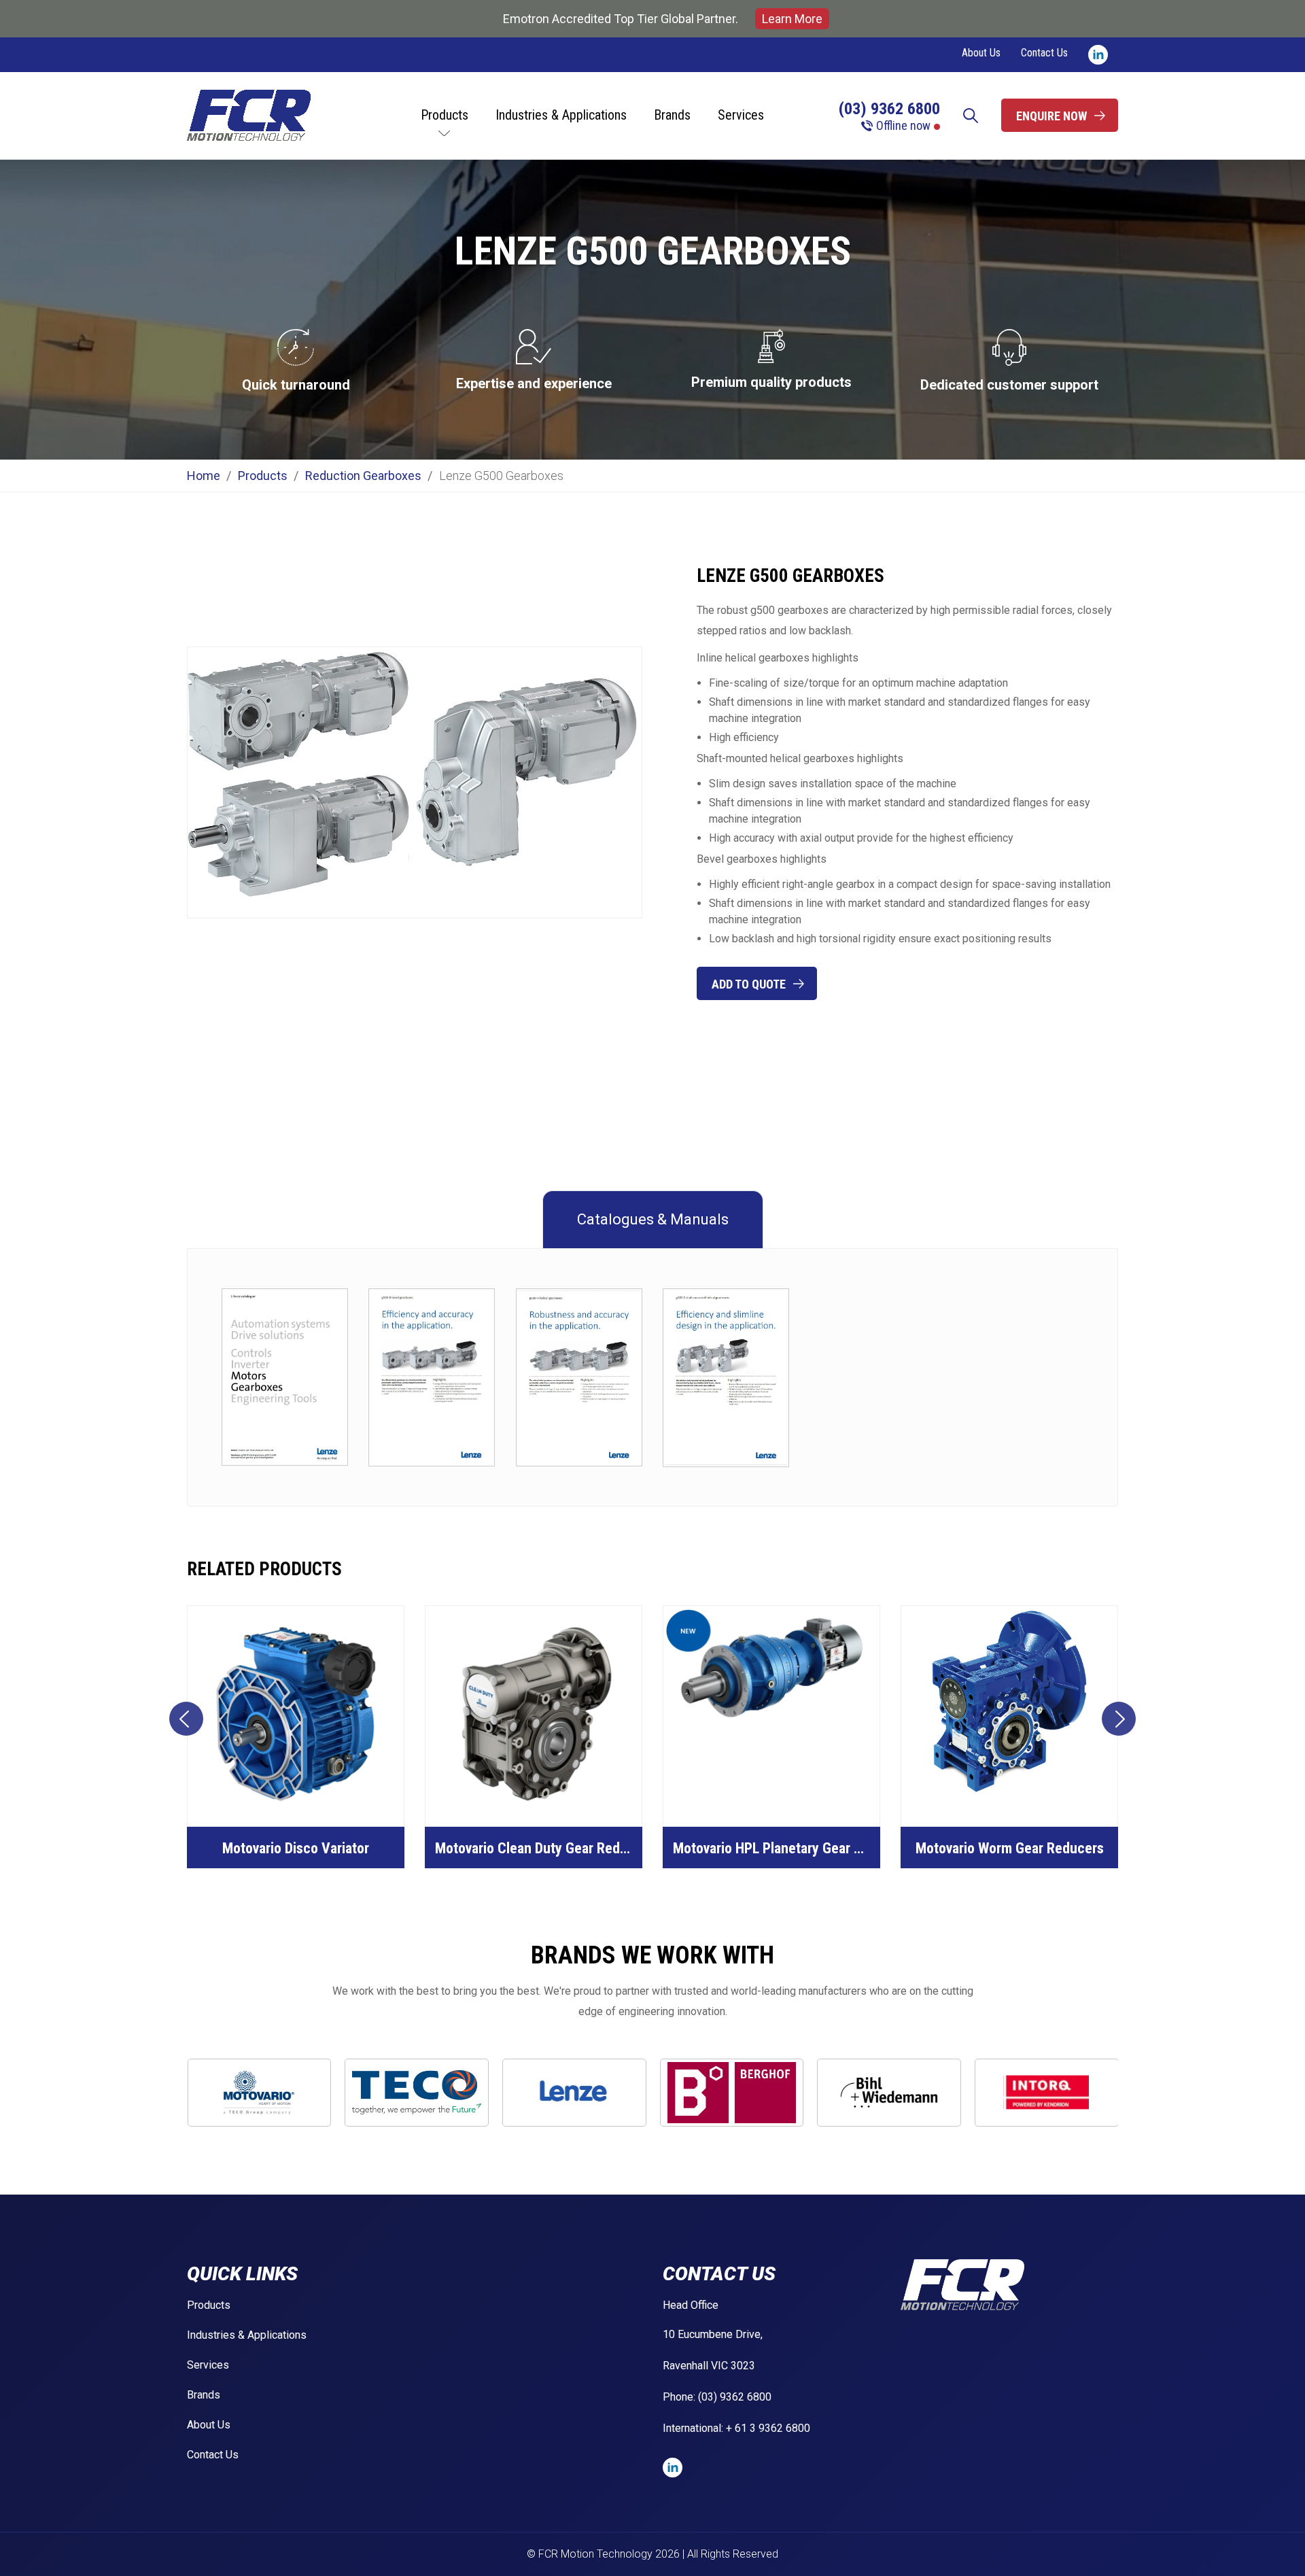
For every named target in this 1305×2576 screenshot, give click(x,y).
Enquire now (1051, 116)
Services (741, 115)
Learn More (792, 19)
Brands (672, 115)
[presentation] (186, 1719)
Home (204, 476)
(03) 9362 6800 (889, 109)
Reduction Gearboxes (363, 476)
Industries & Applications (561, 115)
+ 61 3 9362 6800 (768, 2428)
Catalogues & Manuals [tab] (653, 1219)
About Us (981, 53)
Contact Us (1044, 53)
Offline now (903, 126)
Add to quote (749, 984)
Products (445, 115)
